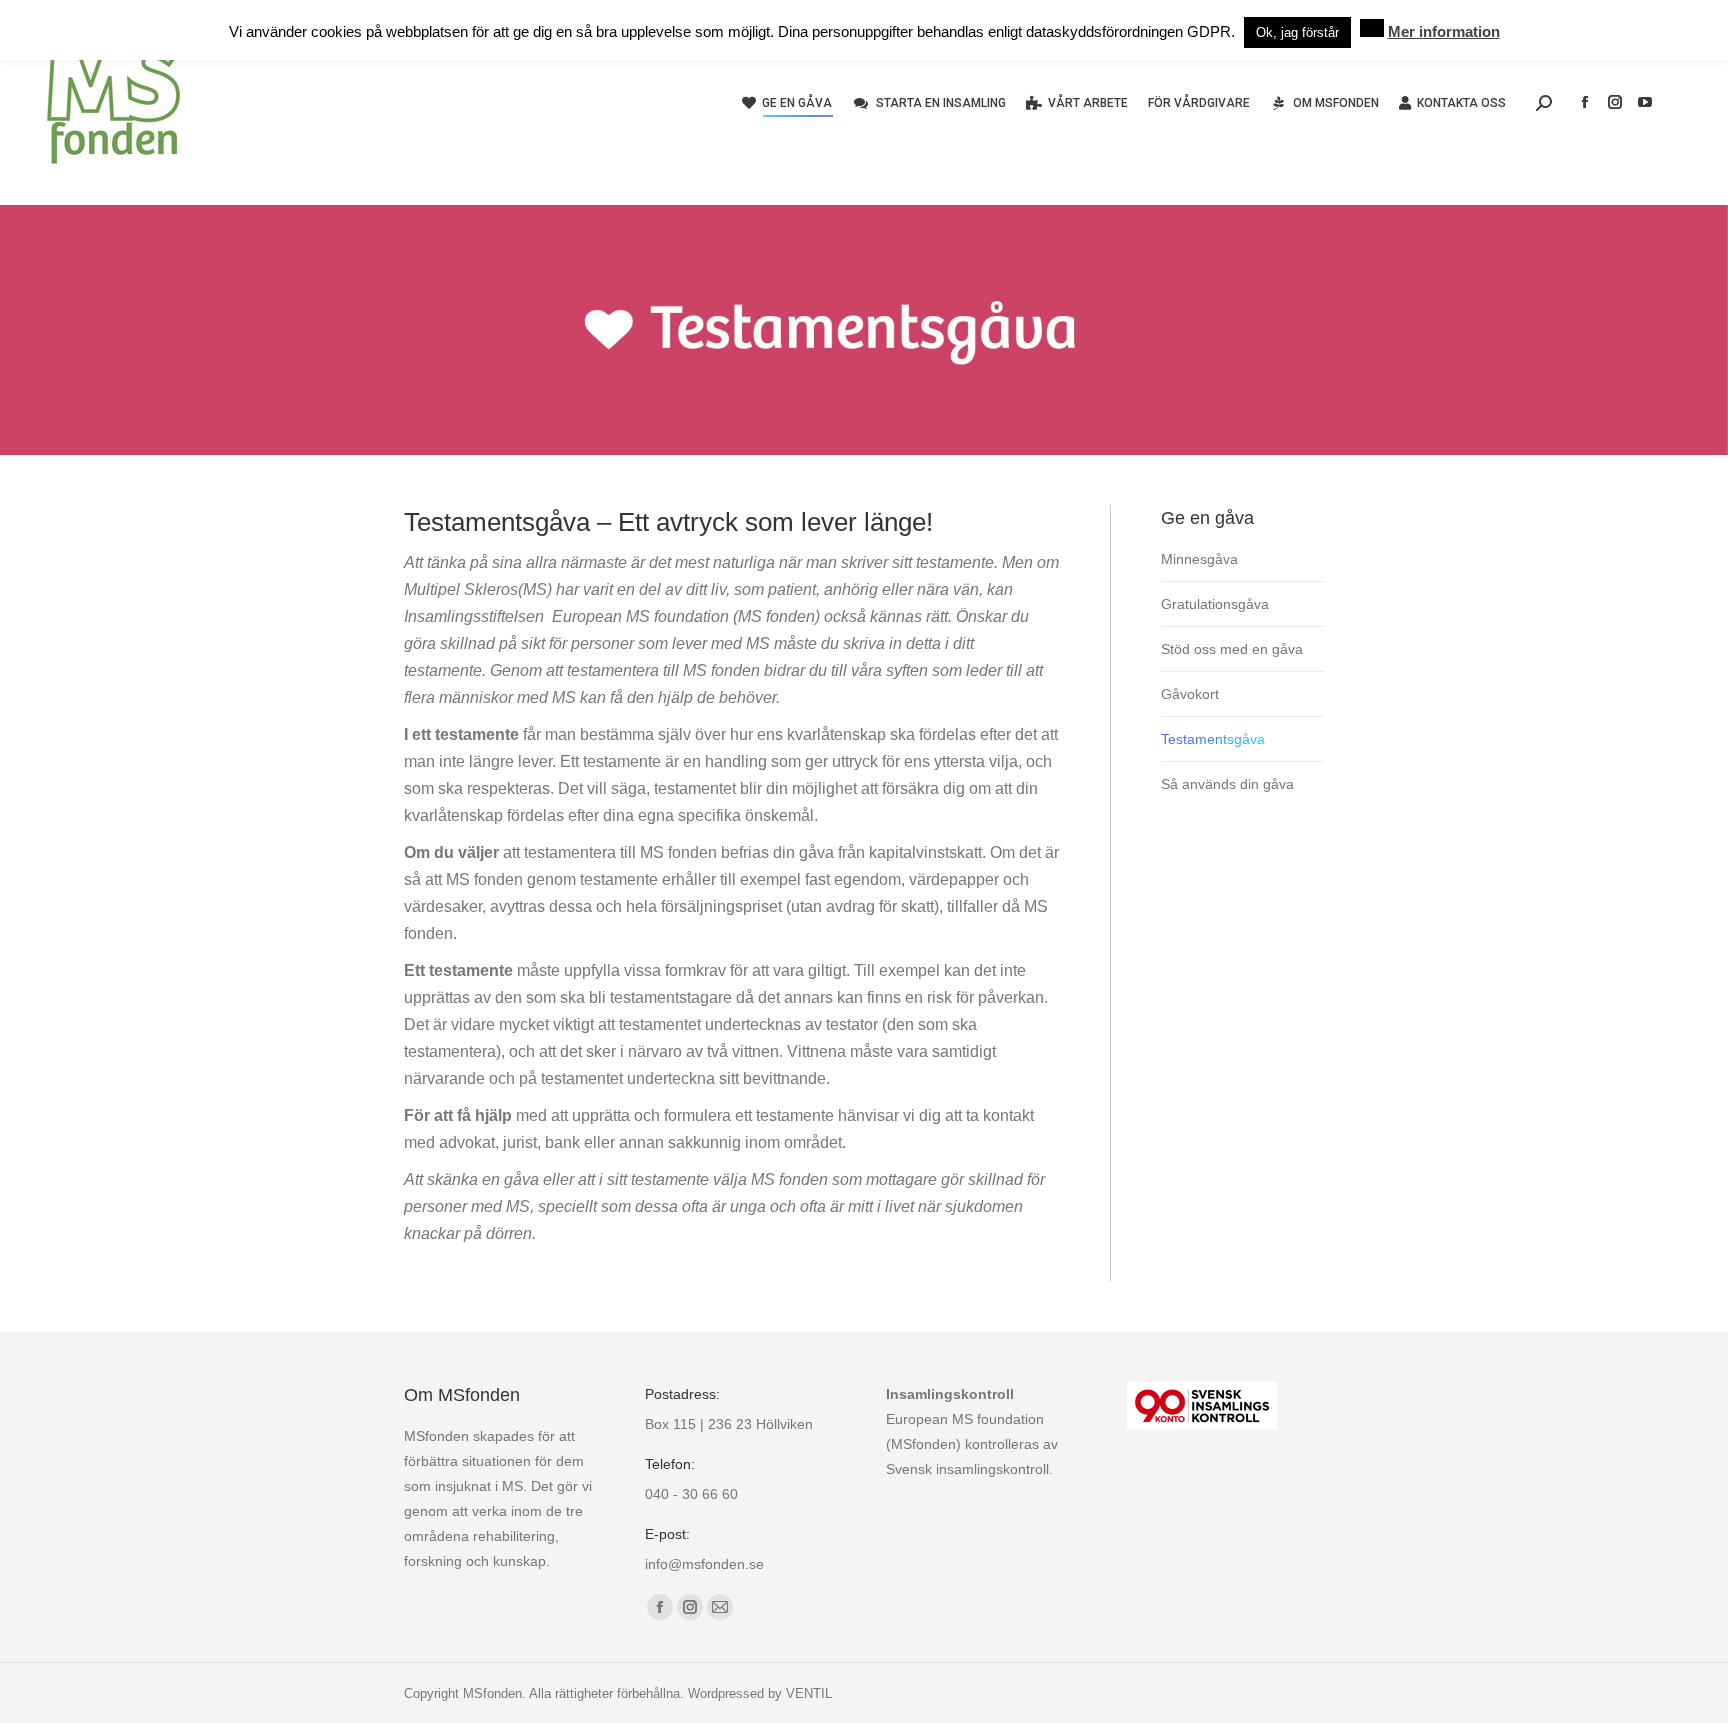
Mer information (1444, 31)
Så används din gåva (1227, 784)
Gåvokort (1190, 694)
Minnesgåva (1199, 559)
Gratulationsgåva (1215, 604)
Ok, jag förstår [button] (1297, 32)
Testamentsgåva (1213, 739)
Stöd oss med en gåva (1232, 649)
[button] (1372, 28)
